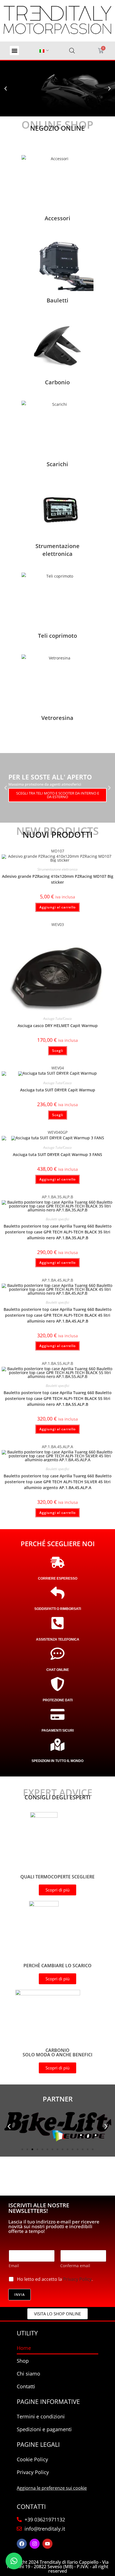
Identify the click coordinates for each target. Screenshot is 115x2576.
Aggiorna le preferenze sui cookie (52, 2488)
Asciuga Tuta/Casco (57, 1019)
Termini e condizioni (41, 2416)
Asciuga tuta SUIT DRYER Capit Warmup (58, 1090)
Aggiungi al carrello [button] (57, 907)
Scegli (58, 1051)
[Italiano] (42, 51)
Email (14, 2266)
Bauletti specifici (57, 1219)
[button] (14, 51)
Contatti (26, 2386)
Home (24, 2348)
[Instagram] (35, 2544)
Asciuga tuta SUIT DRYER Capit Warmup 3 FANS (57, 1154)
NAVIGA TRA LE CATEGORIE (37, 97)
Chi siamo (28, 2374)
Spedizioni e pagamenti (44, 2429)
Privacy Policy (77, 2279)
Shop (23, 2361)
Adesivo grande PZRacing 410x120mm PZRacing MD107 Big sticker (58, 879)
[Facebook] (22, 2544)
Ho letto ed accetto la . (55, 2279)
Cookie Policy (32, 2459)
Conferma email (75, 2266)
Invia (20, 2295)
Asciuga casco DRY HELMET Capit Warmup (58, 1026)
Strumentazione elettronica (57, 869)
